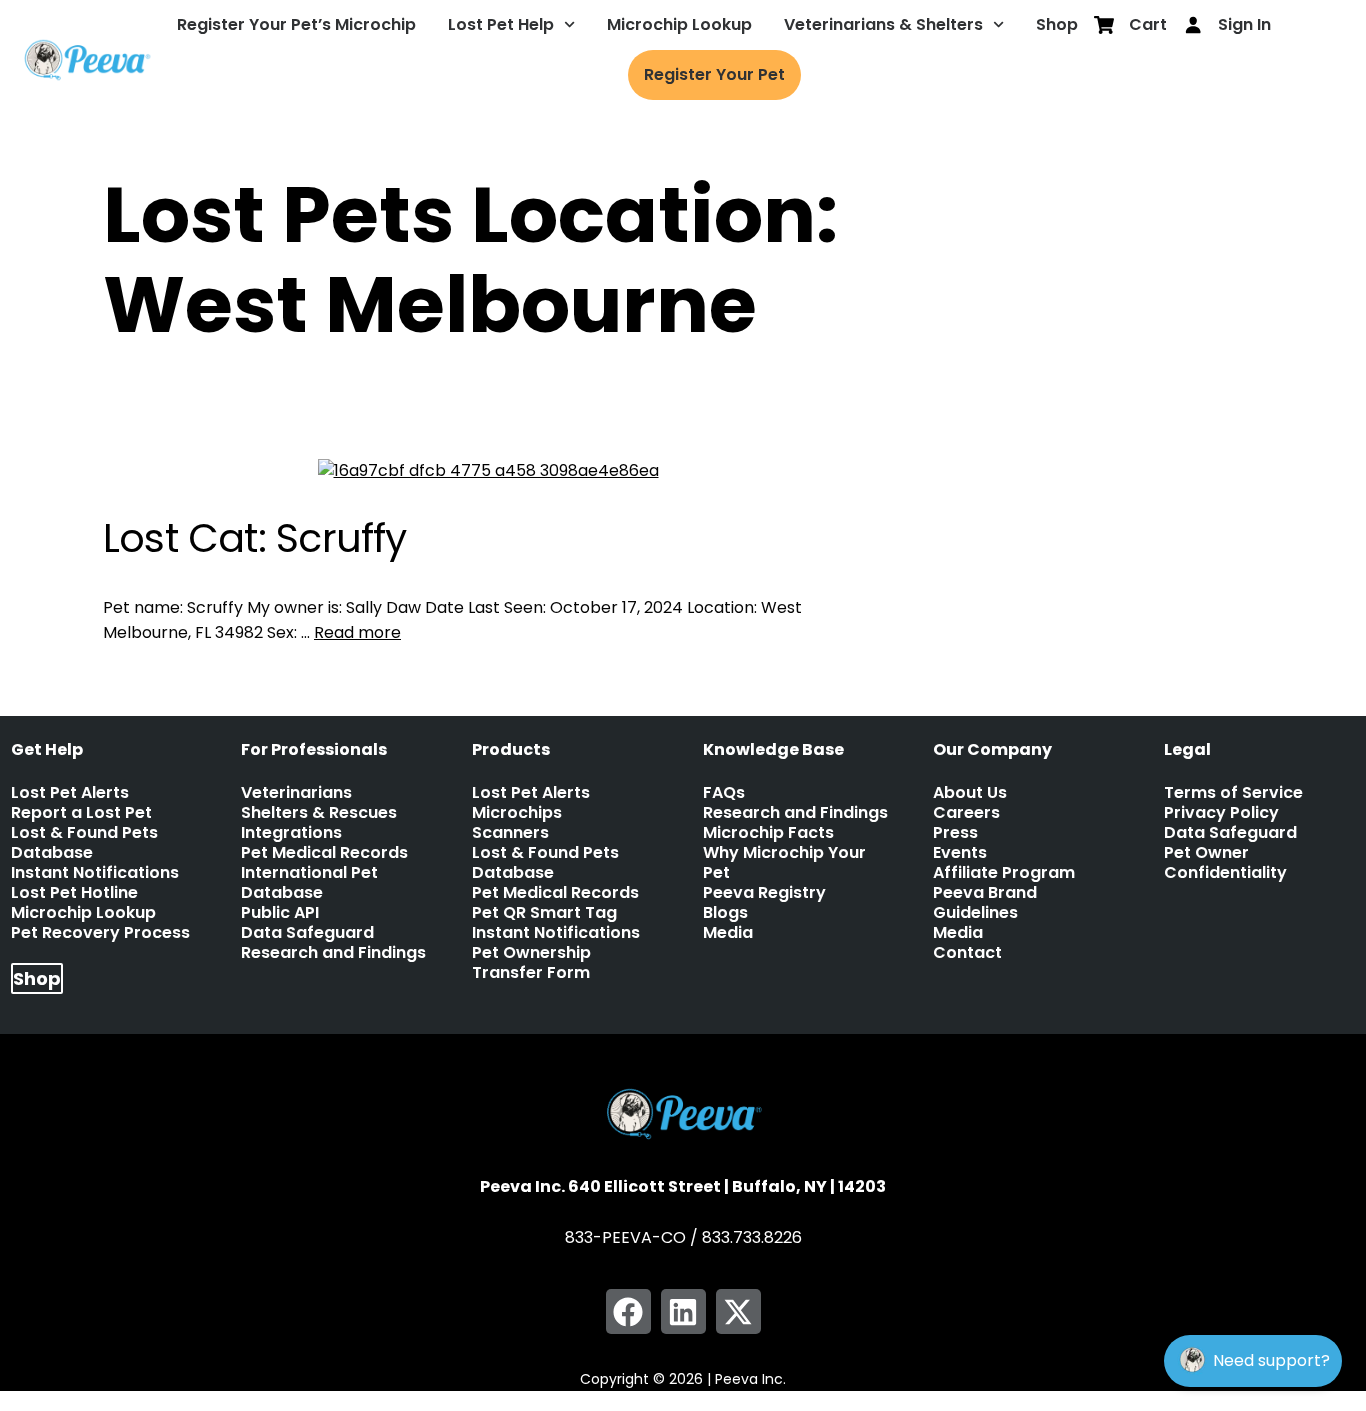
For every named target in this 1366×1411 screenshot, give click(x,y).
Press (955, 833)
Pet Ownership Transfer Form (531, 963)
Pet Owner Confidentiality (1225, 863)
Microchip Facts (768, 833)
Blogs (725, 913)
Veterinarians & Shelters (883, 24)
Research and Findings (333, 953)
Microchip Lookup (679, 24)
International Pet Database (309, 883)
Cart (1148, 24)
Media (728, 933)
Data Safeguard (307, 933)
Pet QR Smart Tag (544, 913)
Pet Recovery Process (100, 933)
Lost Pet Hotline (74, 893)
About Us (970, 793)
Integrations (291, 833)
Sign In (1244, 24)
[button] (628, 1311)
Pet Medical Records (324, 853)
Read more (357, 632)
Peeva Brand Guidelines (985, 903)
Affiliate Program (1004, 873)
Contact (967, 953)
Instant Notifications (95, 873)
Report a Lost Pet (81, 813)
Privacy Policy (1221, 813)
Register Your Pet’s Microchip (296, 24)
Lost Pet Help (501, 24)
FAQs (724, 793)
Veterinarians (296, 793)
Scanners (510, 833)
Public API (280, 913)
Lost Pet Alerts (70, 793)
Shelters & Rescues (319, 813)
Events (960, 853)
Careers (966, 813)
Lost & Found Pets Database (84, 843)
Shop (1057, 24)
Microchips (517, 813)
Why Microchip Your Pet (784, 863)
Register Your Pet (714, 74)
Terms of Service (1233, 793)
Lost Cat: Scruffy (255, 538)
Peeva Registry (764, 893)
